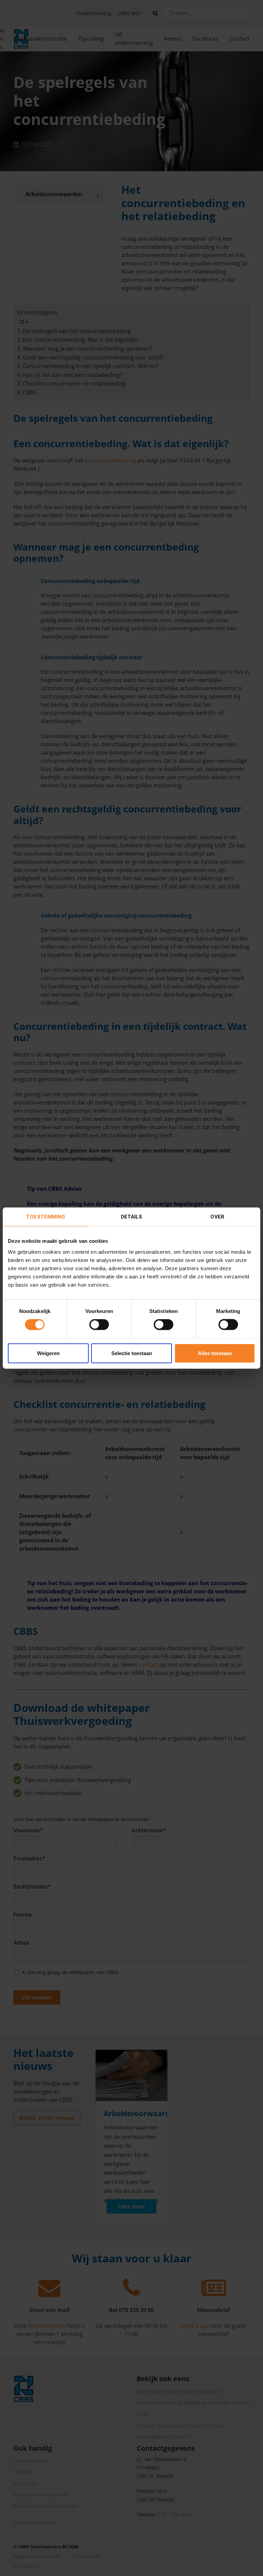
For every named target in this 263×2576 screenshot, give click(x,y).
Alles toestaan (215, 1353)
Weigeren (48, 1353)
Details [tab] (132, 1217)
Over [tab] (217, 1217)
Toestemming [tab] (46, 1217)
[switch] (99, 1325)
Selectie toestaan (132, 1353)
